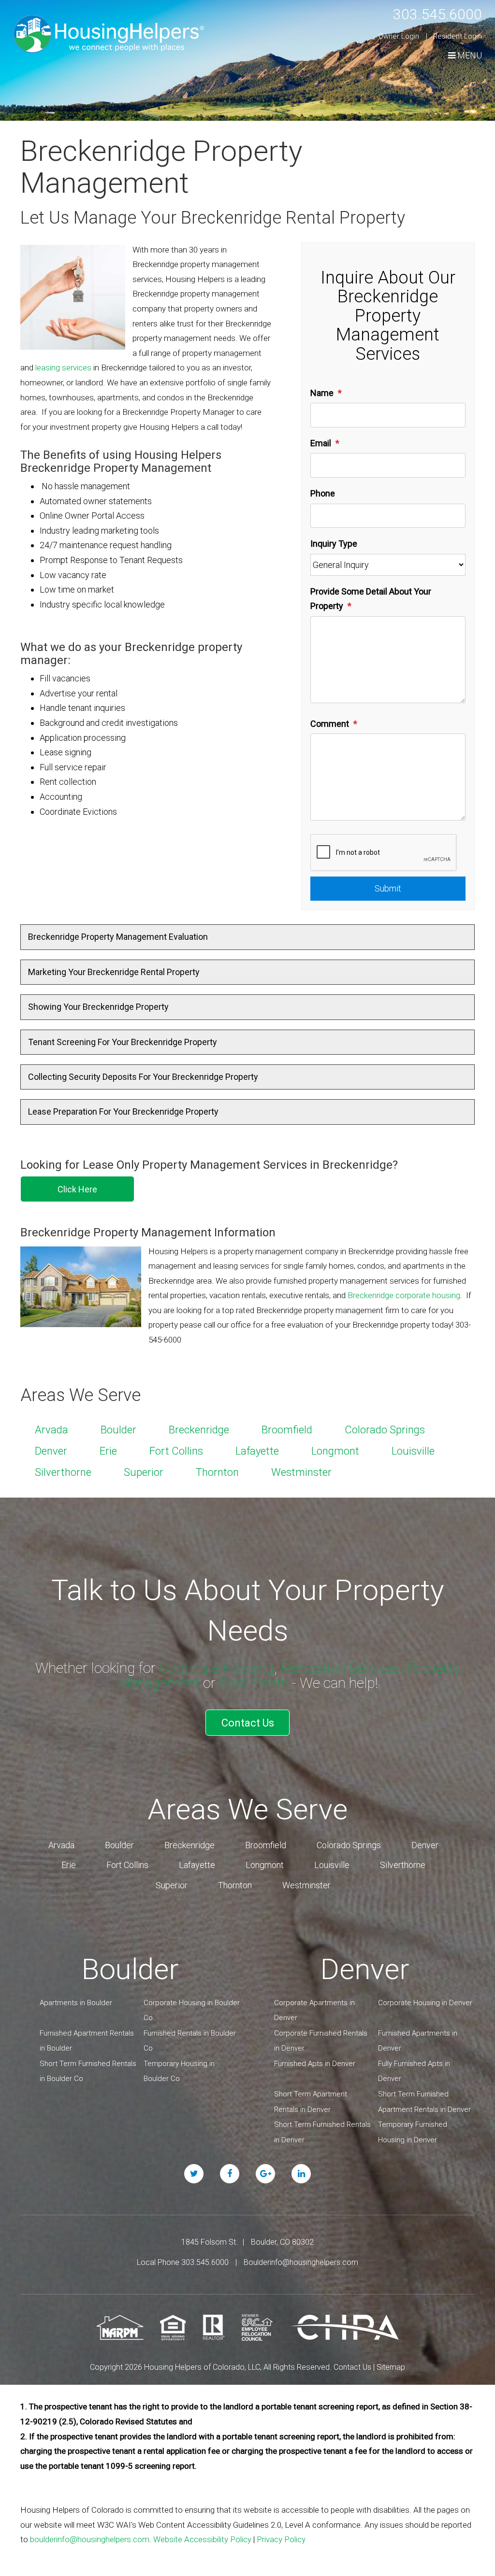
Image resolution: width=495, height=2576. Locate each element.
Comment (330, 724)
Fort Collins (176, 1451)
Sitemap (391, 2367)
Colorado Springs (385, 1430)
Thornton (217, 1472)
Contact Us (248, 1723)
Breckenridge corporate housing (404, 1295)
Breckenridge (199, 1430)
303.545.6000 (437, 14)
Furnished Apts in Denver (315, 2064)
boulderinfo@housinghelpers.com (90, 2539)
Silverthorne (63, 1472)
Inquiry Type (334, 544)
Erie (108, 1451)
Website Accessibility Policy (202, 2539)
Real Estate (254, 1683)
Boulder (118, 1430)
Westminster (301, 1472)
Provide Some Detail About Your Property (371, 599)
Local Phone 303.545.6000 (183, 2262)
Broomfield (287, 1430)
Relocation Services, (342, 1668)
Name (322, 393)
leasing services (63, 368)
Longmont (335, 1451)
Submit (388, 888)
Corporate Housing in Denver (425, 2003)
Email (321, 443)
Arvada (51, 1430)
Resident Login (458, 36)
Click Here (77, 1189)
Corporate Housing (217, 1668)
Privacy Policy (281, 2539)
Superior (144, 1472)
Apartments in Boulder (76, 2003)
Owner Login (399, 36)
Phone (323, 493)
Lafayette (257, 1451)
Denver (51, 1451)
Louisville (413, 1451)
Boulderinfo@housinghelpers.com (301, 2262)
